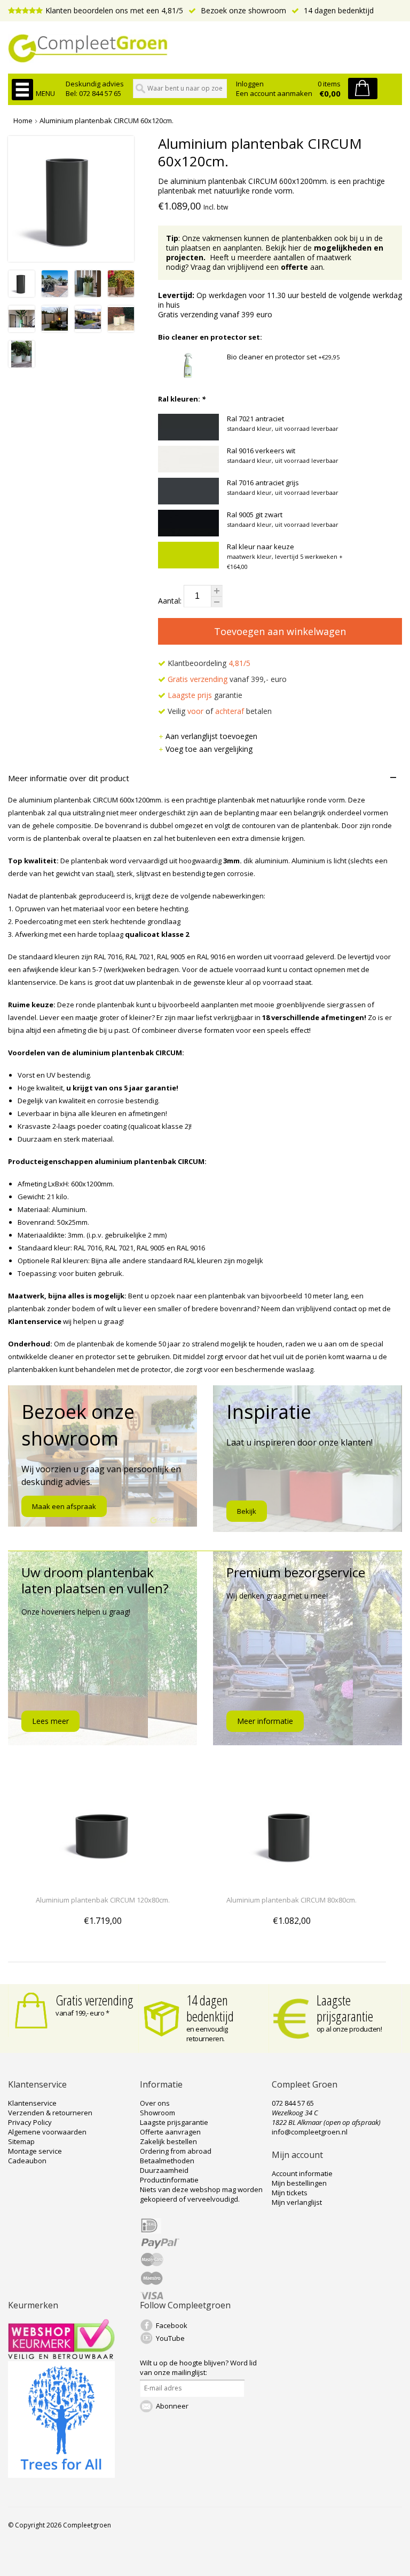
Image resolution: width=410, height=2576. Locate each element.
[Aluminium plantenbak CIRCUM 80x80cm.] (291, 1880)
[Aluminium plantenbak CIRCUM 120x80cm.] (102, 1880)
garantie (205, 695)
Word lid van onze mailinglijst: (198, 2368)
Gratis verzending (94, 2000)
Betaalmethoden (167, 2161)
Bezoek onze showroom (242, 10)
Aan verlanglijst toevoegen (211, 736)
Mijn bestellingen (299, 2183)
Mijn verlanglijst (297, 2202)
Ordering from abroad (176, 2151)
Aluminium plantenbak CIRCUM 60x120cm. (107, 121)
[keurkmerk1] (61, 2356)
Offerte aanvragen (170, 2132)
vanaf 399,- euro (227, 679)
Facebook (172, 2325)
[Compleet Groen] (205, 49)
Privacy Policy (30, 2122)
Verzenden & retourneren (50, 2113)
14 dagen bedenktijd (338, 10)
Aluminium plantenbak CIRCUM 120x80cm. (103, 1900)
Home (23, 121)
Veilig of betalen (219, 711)
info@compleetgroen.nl (310, 2132)
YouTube (170, 2338)
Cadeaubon (27, 2161)
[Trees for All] (61, 2475)
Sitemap (21, 2141)
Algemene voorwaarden (47, 2132)
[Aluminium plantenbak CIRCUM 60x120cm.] (22, 294)
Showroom (157, 2113)
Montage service (35, 2151)
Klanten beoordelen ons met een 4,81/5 (114, 10)
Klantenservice (32, 2103)
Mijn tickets (290, 2193)
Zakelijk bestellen (168, 2141)
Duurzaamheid (164, 2170)
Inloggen (250, 84)
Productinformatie (169, 2180)
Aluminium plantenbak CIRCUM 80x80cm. (291, 1900)
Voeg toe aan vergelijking (209, 749)
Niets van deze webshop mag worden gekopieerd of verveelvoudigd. (201, 2194)
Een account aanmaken (274, 93)
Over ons (155, 2103)
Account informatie (302, 2173)
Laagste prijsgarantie (345, 2008)
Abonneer (172, 2406)
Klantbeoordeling (208, 663)
